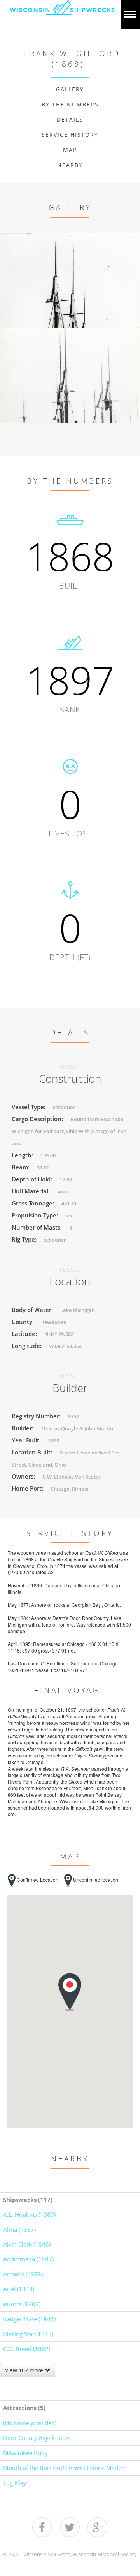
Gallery (70, 89)
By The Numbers (70, 104)
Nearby (70, 165)
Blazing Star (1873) (28, 2334)
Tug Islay (15, 2483)
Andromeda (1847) (28, 2259)
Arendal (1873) (23, 2274)
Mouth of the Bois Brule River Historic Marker (64, 2468)
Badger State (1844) (29, 2319)
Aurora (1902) (22, 2304)
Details (70, 119)
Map (70, 150)
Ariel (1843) (19, 2289)
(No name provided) (30, 2423)
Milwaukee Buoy (25, 2453)
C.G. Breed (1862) (27, 2349)
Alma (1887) (19, 2229)
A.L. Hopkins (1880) (29, 2214)
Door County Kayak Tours (37, 2438)
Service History (70, 135)
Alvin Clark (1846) (27, 2244)
